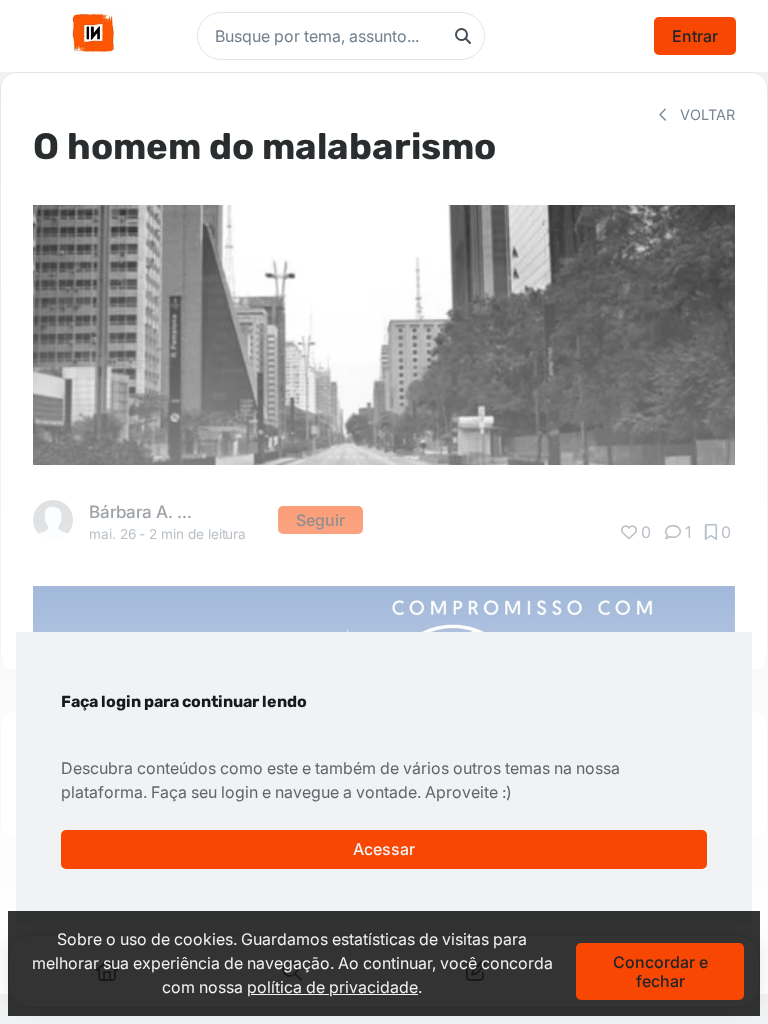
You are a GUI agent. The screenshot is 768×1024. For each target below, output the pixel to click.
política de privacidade (332, 987)
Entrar (695, 36)
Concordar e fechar (660, 971)
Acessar (384, 849)
